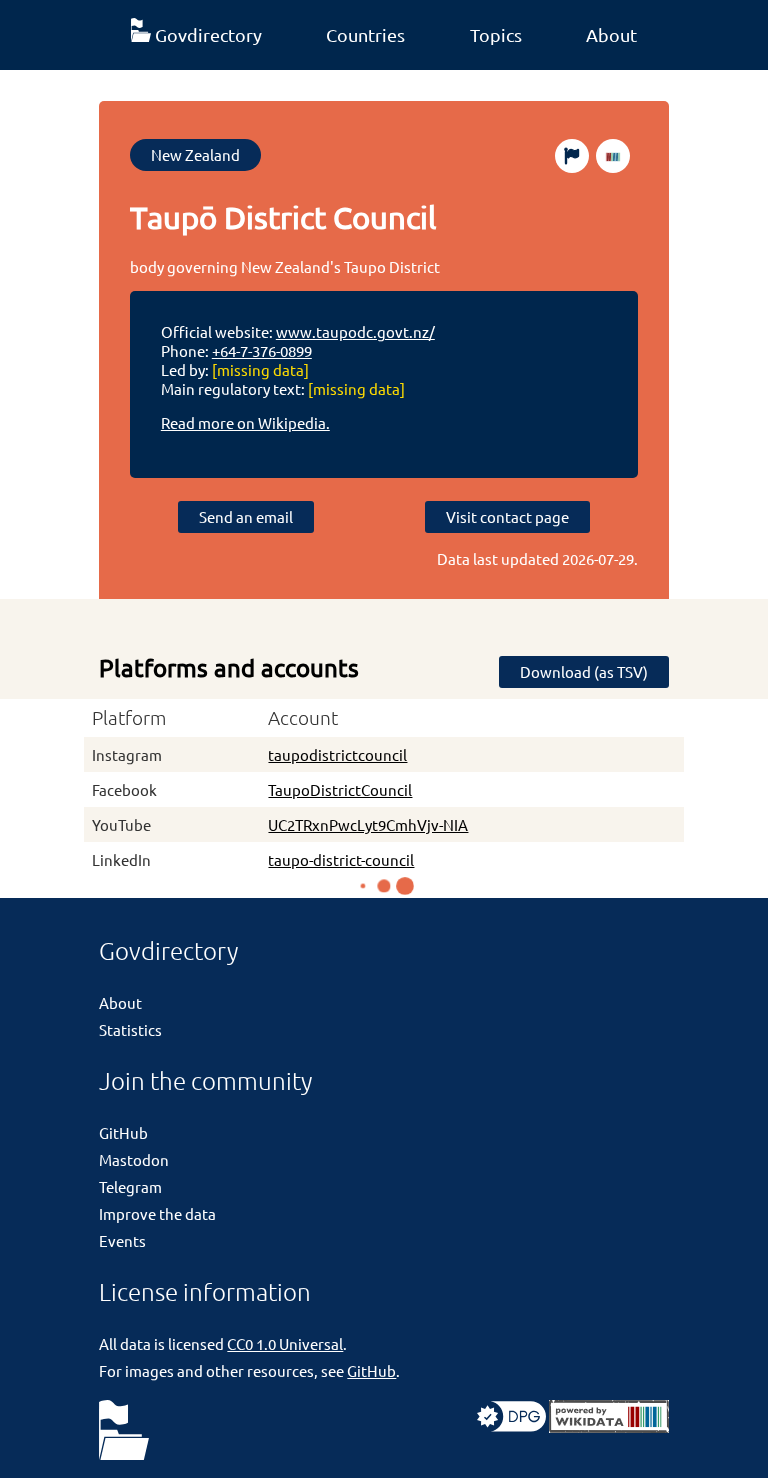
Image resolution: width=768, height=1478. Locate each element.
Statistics (130, 1029)
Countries (365, 34)
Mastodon (134, 1159)
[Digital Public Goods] (511, 1426)
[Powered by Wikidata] (609, 1426)
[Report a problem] (572, 156)
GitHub (123, 1132)
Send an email (246, 516)
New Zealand (195, 154)
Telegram (130, 1186)
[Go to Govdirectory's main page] (124, 1431)
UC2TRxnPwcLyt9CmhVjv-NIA (368, 824)
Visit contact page (507, 516)
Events (122, 1240)
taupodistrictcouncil (337, 754)
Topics (496, 34)
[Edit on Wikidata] (613, 156)
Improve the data (157, 1213)
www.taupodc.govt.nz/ (355, 331)
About (611, 34)
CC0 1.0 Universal (285, 1343)
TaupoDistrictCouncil (340, 789)
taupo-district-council (341, 859)
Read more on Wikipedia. (245, 422)
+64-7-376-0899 (262, 350)
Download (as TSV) (584, 671)
